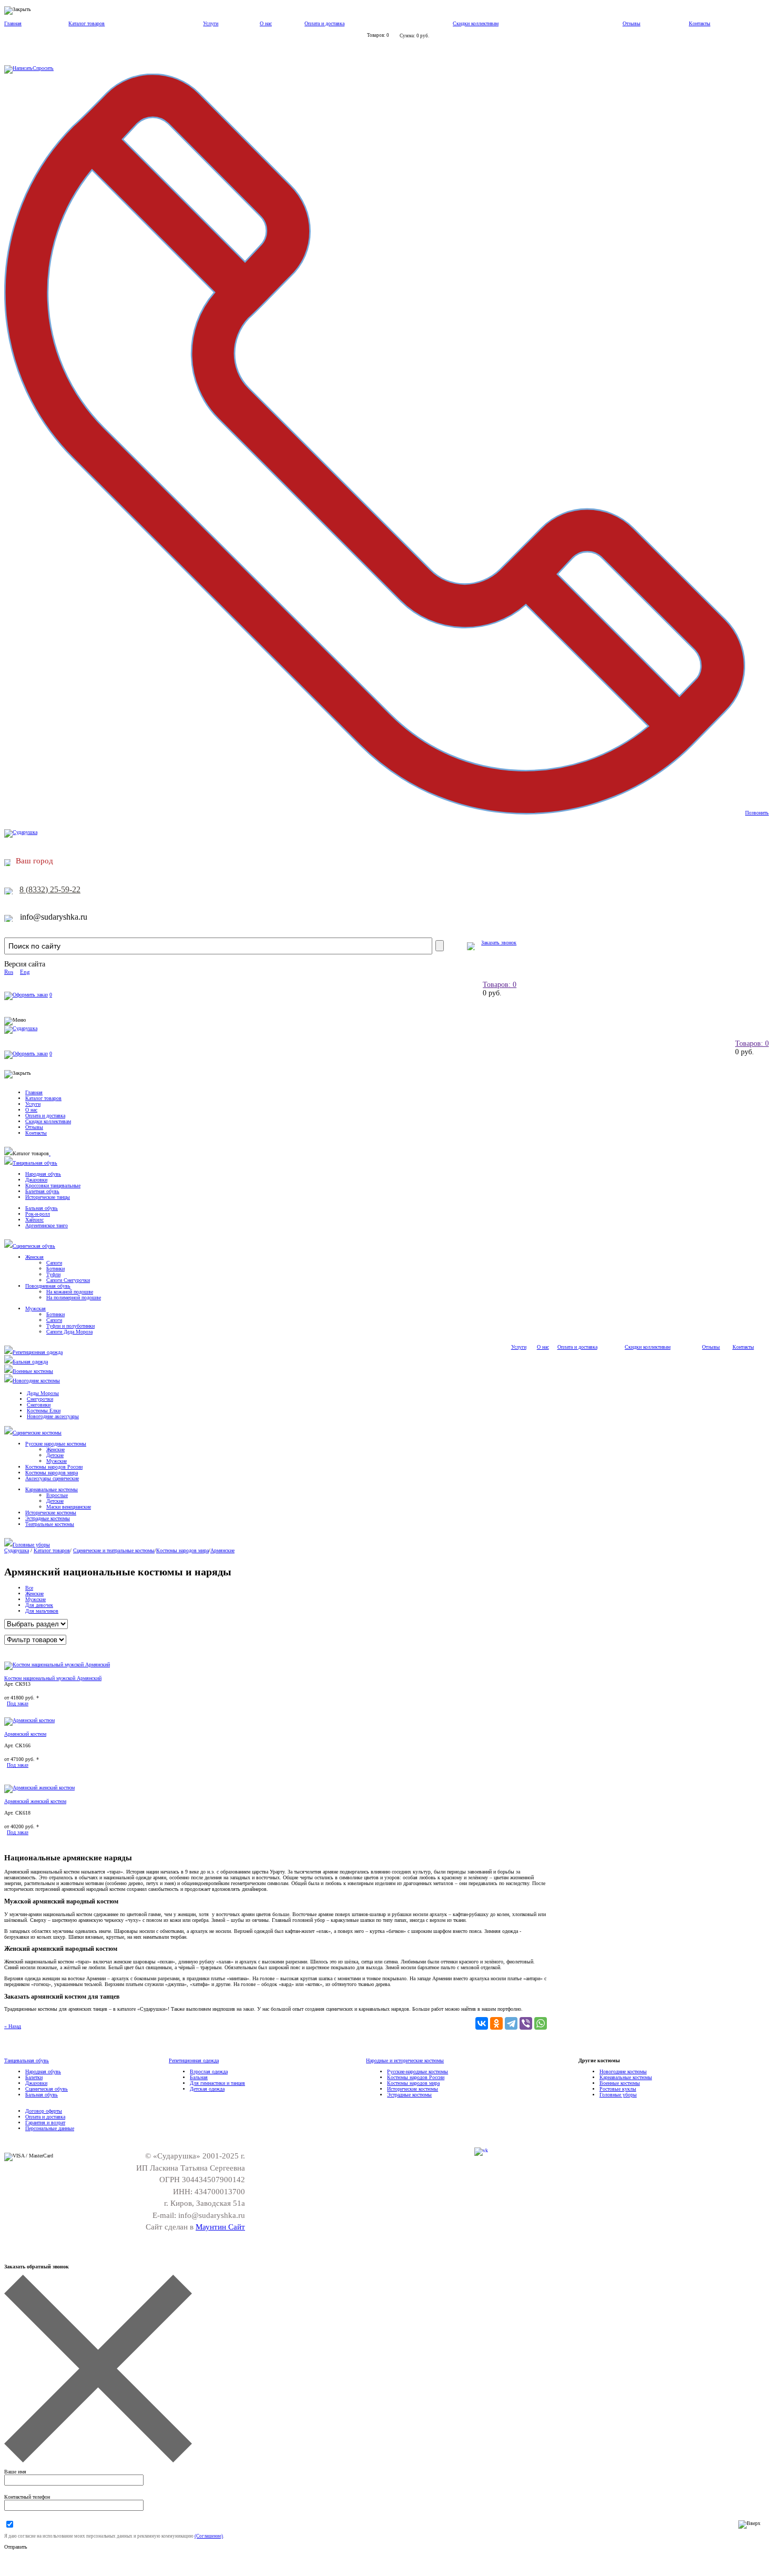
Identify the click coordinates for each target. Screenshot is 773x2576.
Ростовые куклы (618, 2089)
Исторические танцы (48, 1197)
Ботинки (55, 1269)
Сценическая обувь (34, 1246)
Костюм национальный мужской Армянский (53, 1678)
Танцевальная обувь (35, 1163)
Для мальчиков (42, 1611)
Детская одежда (207, 2089)
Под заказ (18, 1703)
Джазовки (36, 1180)
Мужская (35, 1309)
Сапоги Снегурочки (68, 1280)
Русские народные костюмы (56, 1444)
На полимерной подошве (74, 1297)
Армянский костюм (25, 1734)
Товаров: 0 (500, 985)
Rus (9, 972)
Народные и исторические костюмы (405, 2060)
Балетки (34, 2077)
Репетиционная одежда (38, 1352)
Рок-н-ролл (38, 1214)
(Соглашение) (209, 2536)
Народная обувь (43, 1174)
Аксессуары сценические (52, 1478)
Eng (25, 972)
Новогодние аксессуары (53, 1416)
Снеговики (39, 1405)
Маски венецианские (69, 1507)
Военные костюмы (33, 1371)
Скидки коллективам (476, 23)
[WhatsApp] (541, 2023)
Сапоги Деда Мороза (69, 1332)
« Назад (13, 2026)
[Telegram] (511, 2023)
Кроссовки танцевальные (53, 1185)
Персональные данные (50, 2128)
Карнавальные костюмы (52, 1489)
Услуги (211, 23)
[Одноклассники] (496, 2023)
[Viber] (526, 2023)
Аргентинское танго (47, 1225)
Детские (55, 1455)
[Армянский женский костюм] (39, 1788)
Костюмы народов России (54, 1467)
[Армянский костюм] (29, 1720)
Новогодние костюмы (36, 1381)
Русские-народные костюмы (418, 2071)
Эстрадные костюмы (48, 1518)
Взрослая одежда (209, 2071)
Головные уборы (31, 1545)
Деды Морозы (43, 1393)
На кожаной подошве (70, 1292)
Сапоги (54, 1263)
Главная (13, 23)
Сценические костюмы (37, 1433)
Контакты (700, 23)
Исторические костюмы (51, 1513)
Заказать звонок (499, 943)
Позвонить (757, 813)
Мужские (57, 1461)
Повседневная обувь (48, 1286)
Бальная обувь (42, 1208)
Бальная (199, 2077)
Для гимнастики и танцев (217, 2083)
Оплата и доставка (324, 23)
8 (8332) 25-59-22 (50, 889)
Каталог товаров (87, 23)
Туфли (53, 1274)
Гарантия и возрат (45, 2122)
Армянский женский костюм (35, 1801)
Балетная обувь (42, 1191)
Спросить (43, 68)
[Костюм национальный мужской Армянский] (57, 1664)
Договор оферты (44, 2111)
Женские (55, 1449)
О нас (266, 23)
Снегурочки (40, 1399)
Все (29, 1588)
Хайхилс (34, 1220)
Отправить (16, 2547)
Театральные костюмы (50, 1524)
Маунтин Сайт (220, 2227)
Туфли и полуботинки (70, 1326)
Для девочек (39, 1605)
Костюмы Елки (44, 1411)
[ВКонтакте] (482, 2023)
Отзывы (632, 23)
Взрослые (57, 1495)
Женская (34, 1257)
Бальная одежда (30, 1362)
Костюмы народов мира (52, 1473)
